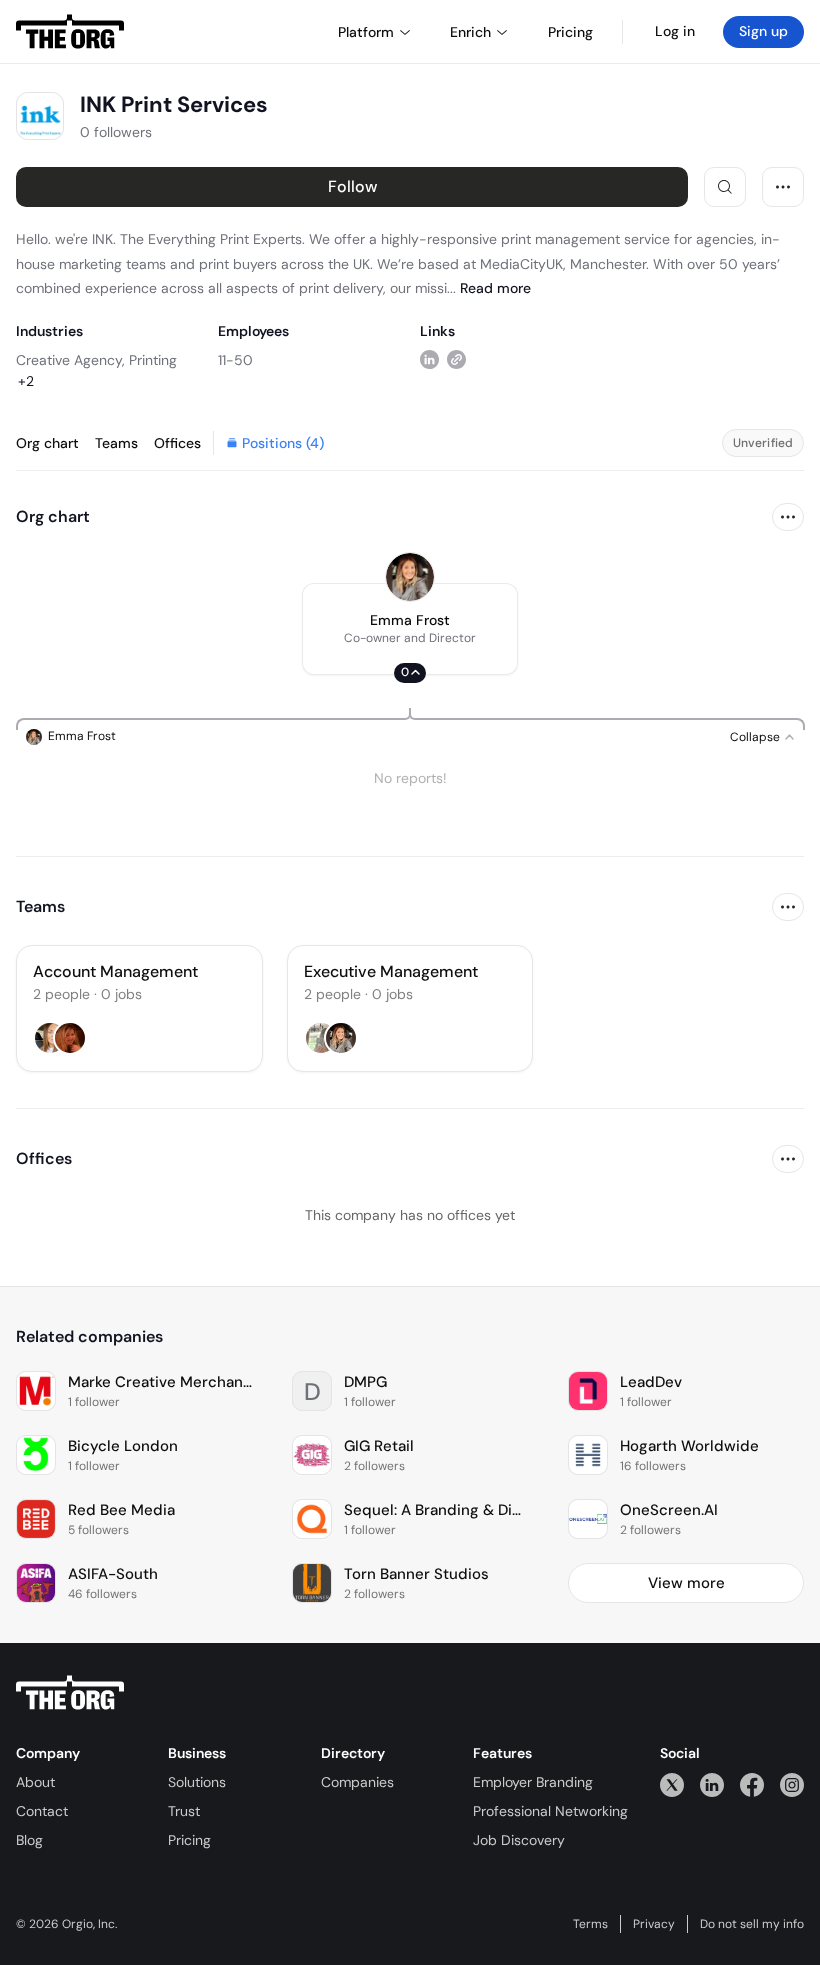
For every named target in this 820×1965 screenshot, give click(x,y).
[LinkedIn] (712, 1784)
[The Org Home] (70, 32)
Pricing (189, 1840)
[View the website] (456, 359)
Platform (366, 32)
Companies (357, 1782)
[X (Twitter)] (672, 1784)
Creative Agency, (70, 360)
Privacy (654, 1924)
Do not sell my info (752, 1924)
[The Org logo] (70, 1693)
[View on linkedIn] (429, 359)
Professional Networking (550, 1811)
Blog (29, 1840)
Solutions (197, 1782)
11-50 (235, 360)
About (35, 1782)
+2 (26, 381)
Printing (153, 360)
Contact (42, 1811)
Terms (590, 1924)
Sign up (763, 31)
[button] (410, 629)
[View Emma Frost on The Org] (410, 577)
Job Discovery (519, 1840)
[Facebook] (752, 1784)
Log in (675, 31)
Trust (184, 1811)
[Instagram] (792, 1784)
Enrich (470, 32)
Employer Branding (533, 1782)
